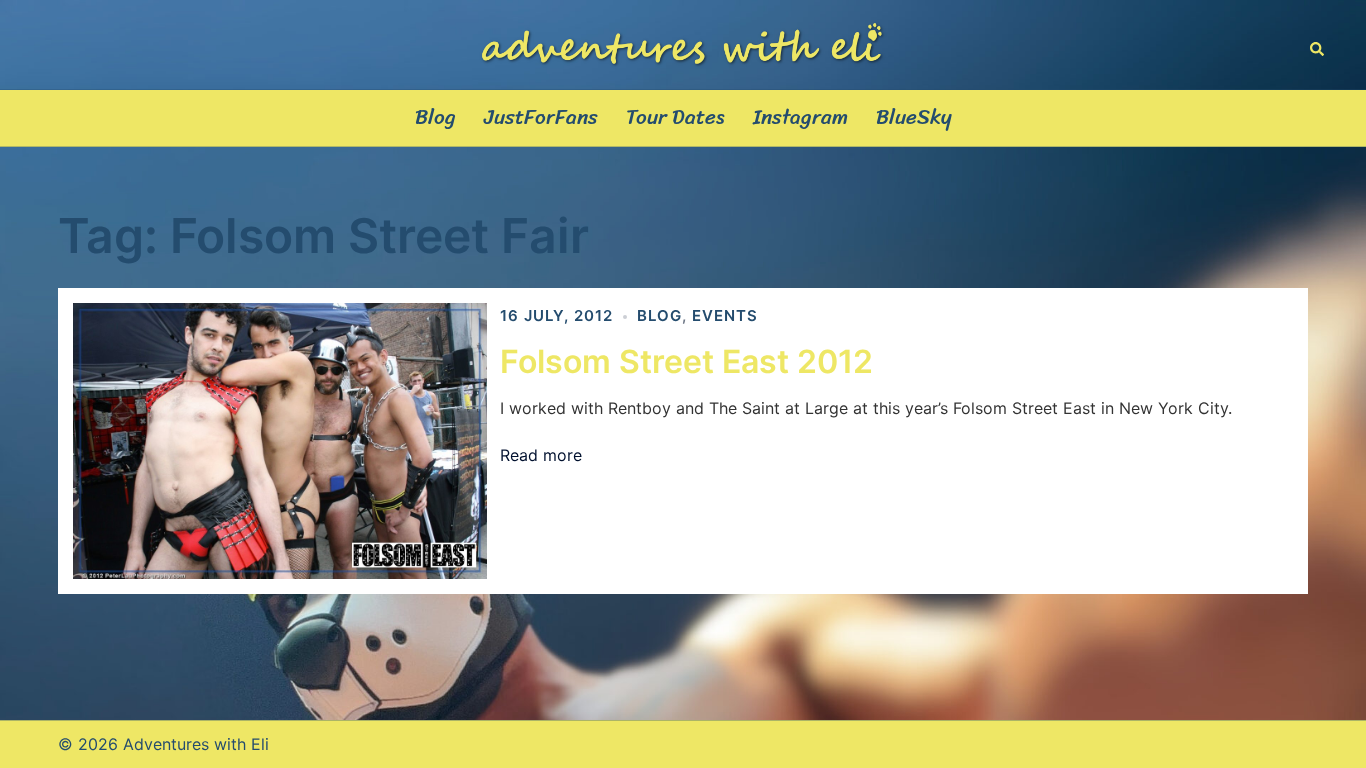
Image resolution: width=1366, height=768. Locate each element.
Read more (541, 455)
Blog (435, 117)
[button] (1318, 44)
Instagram (800, 117)
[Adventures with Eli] (683, 43)
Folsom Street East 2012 (686, 361)
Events (725, 315)
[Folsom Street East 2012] (280, 441)
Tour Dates (675, 117)
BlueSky (914, 117)
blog (659, 315)
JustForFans (541, 117)
